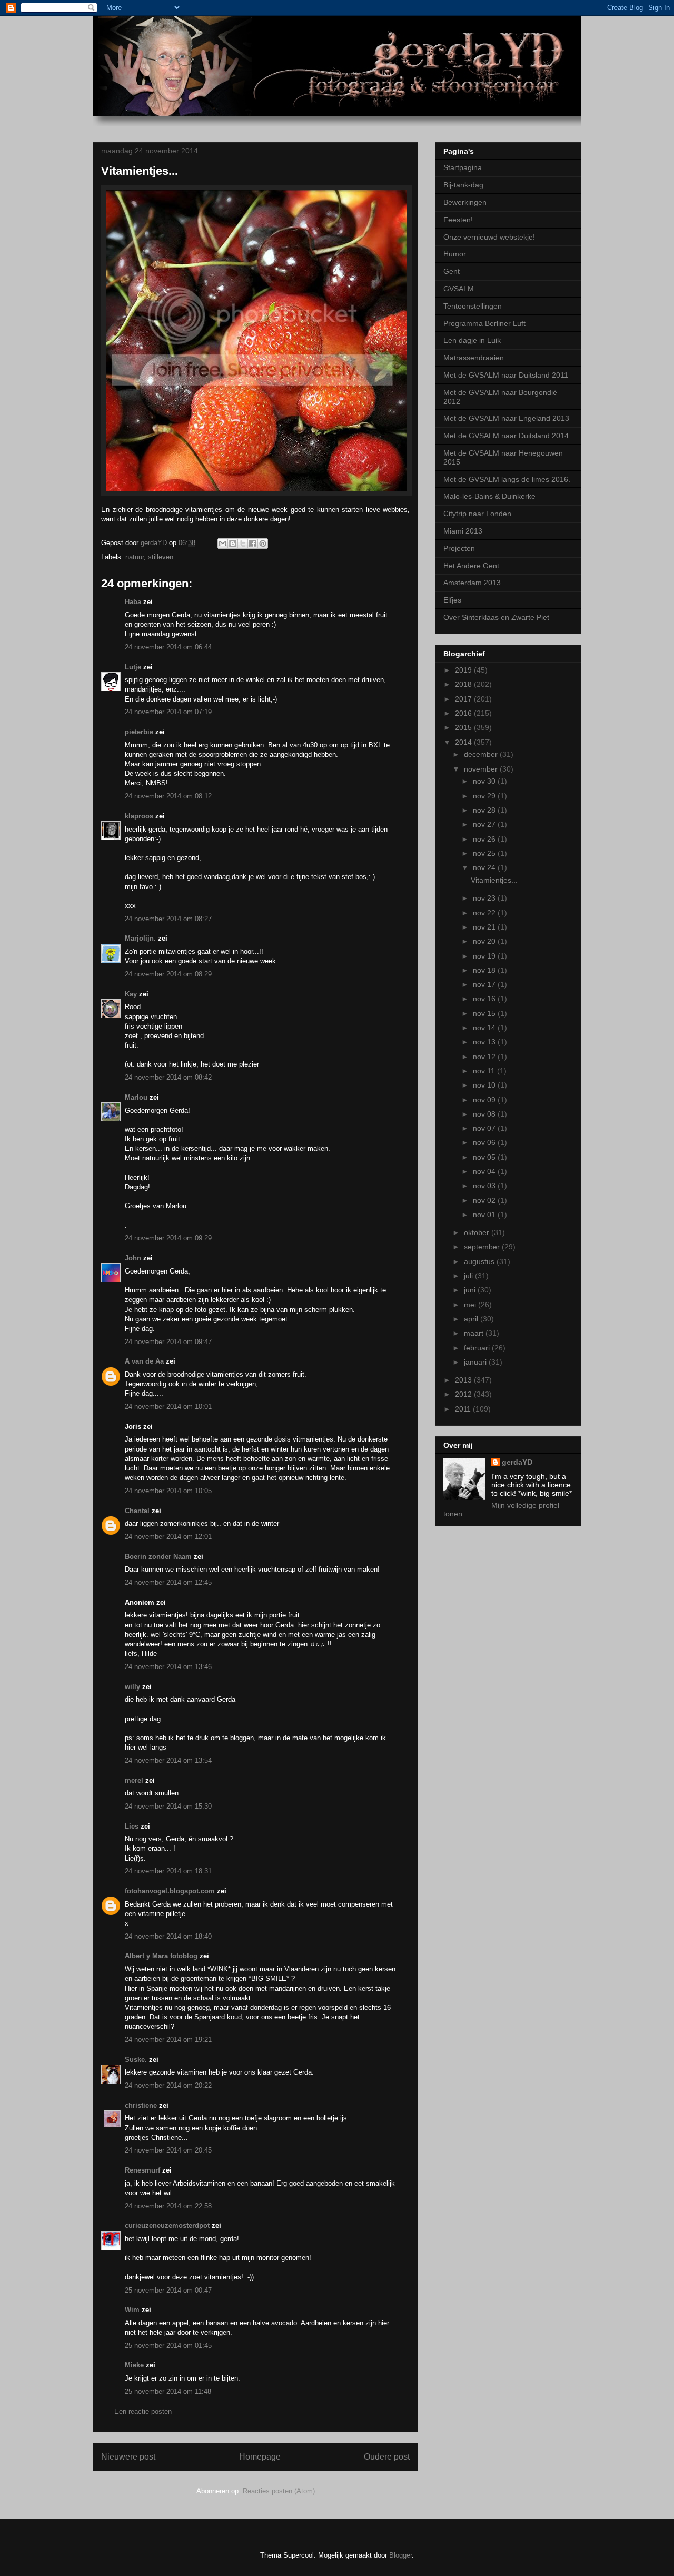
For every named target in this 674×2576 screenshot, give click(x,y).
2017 (464, 699)
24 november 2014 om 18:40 (168, 1936)
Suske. (137, 2060)
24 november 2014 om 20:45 (168, 2150)
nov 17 (485, 984)
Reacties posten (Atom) (279, 2491)
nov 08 (485, 1114)
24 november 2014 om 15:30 (168, 1806)
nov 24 (485, 867)
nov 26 (485, 839)
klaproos (139, 816)
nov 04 (485, 1171)
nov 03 (485, 1186)
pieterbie (139, 732)
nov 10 (485, 1085)
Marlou (136, 1097)
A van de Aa (144, 1361)
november (482, 769)
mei (471, 1305)
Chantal (137, 1511)
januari (476, 1362)
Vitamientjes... (494, 880)
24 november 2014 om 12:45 (168, 1582)
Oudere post (387, 2457)
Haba (133, 602)
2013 (464, 1380)
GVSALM (459, 289)
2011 (464, 1409)
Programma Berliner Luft (484, 323)
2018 (464, 684)
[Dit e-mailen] (223, 544)
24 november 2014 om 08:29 (168, 974)
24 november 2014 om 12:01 (168, 1537)
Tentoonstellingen (473, 306)
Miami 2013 (463, 531)
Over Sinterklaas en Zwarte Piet (496, 617)
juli (469, 1276)
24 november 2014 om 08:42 (168, 1077)
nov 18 (485, 970)
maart (475, 1333)
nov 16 (485, 999)
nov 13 (485, 1042)
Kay (132, 994)
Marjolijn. (140, 938)
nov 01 (485, 1215)
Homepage (260, 2457)
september (483, 1247)
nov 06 (485, 1142)
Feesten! (458, 220)
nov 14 (485, 1028)
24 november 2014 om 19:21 (168, 2040)
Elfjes (452, 600)
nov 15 (485, 1013)
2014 (464, 742)
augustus (480, 1261)
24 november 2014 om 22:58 (168, 2206)
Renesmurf (142, 2170)
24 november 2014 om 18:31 (168, 1871)
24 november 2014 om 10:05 (168, 1491)
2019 (464, 670)
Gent (452, 271)
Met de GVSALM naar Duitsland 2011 (506, 375)
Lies (132, 1826)
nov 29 (485, 796)
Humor (455, 254)
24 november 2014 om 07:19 (168, 712)
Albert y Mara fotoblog (161, 1956)
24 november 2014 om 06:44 (168, 647)
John (133, 1258)
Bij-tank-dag (463, 185)
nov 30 (485, 781)
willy (132, 1687)
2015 (464, 727)
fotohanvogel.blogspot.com (170, 1891)
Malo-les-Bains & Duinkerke (489, 496)
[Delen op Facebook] (253, 544)
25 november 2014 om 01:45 (168, 2346)
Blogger (400, 2555)
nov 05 (485, 1157)
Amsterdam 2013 (472, 583)
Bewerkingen (465, 202)
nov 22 (485, 913)
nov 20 (485, 941)
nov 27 (485, 824)
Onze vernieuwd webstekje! (489, 237)
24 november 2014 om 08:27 (168, 919)
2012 (464, 1394)
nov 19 (485, 956)
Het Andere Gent (471, 566)
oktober (478, 1232)
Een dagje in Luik (472, 340)
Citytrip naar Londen (477, 514)
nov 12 (485, 1057)
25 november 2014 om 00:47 (168, 2290)
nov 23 (485, 898)
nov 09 (485, 1100)
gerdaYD (517, 1462)
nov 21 (485, 927)
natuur (135, 557)
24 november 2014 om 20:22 (168, 2085)
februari (478, 1348)
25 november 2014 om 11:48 (168, 2391)
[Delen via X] (243, 544)
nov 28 (485, 810)
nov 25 (485, 853)
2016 (464, 713)
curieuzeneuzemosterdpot (167, 2225)
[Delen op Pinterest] (263, 544)
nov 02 (485, 1200)
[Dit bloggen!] (233, 544)
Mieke (134, 2365)
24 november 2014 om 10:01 (168, 1407)
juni (471, 1290)
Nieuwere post (128, 2457)
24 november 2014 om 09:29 (168, 1238)
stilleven (161, 557)
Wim (132, 2310)
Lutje (133, 667)
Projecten (459, 548)
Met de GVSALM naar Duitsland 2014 (506, 436)
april (472, 1319)
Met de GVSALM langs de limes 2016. (507, 479)
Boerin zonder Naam (158, 1557)
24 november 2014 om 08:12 (168, 796)
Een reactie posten (143, 2411)
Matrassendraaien (474, 358)
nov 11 (485, 1071)
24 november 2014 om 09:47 (168, 1342)
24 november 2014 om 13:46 (168, 1667)
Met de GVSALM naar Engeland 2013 (506, 418)
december (482, 754)
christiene (141, 2105)
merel (134, 1780)
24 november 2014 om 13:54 (168, 1760)
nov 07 (485, 1128)
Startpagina (463, 167)
